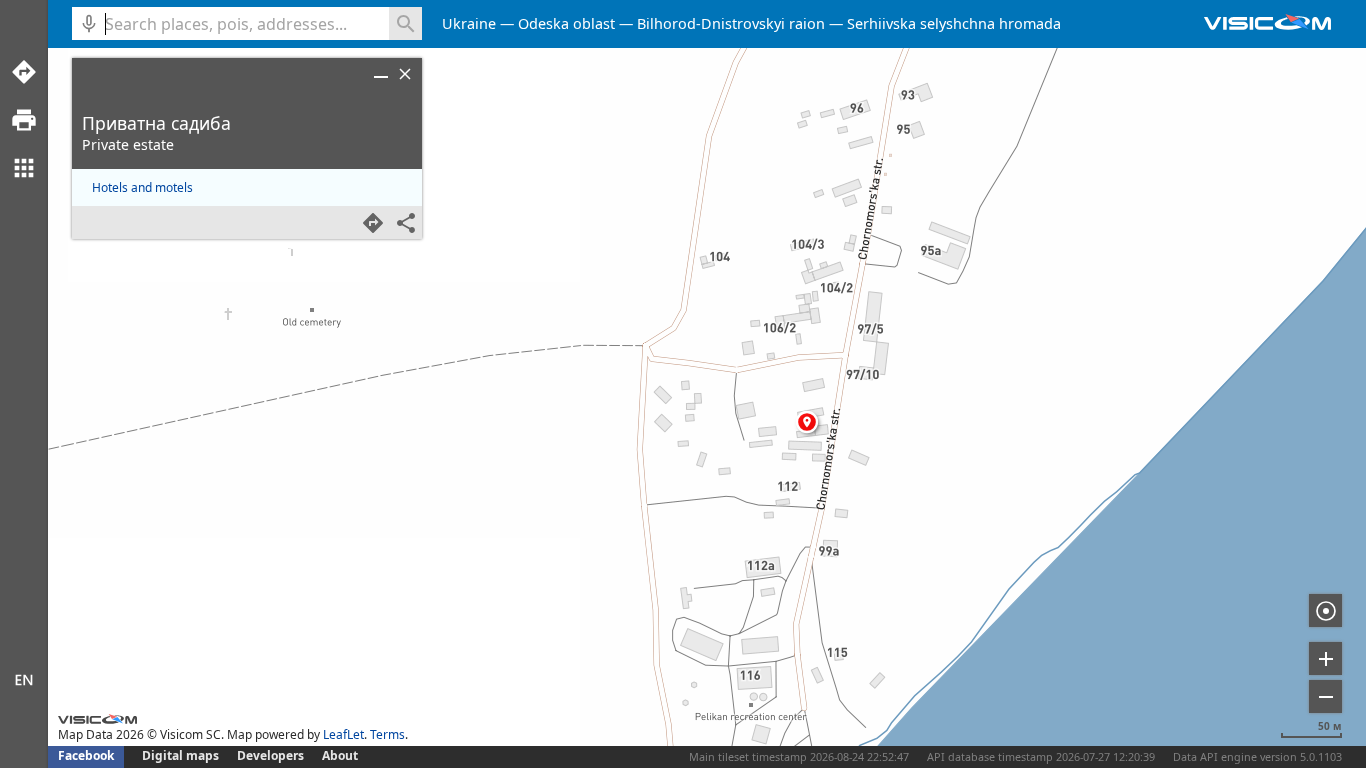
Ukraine (469, 23)
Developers (270, 755)
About (340, 755)
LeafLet (343, 734)
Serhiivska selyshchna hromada (954, 23)
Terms (387, 734)
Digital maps (182, 755)
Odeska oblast (566, 23)
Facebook (86, 755)
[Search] (405, 23)
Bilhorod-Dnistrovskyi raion (731, 23)
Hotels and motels (142, 187)
